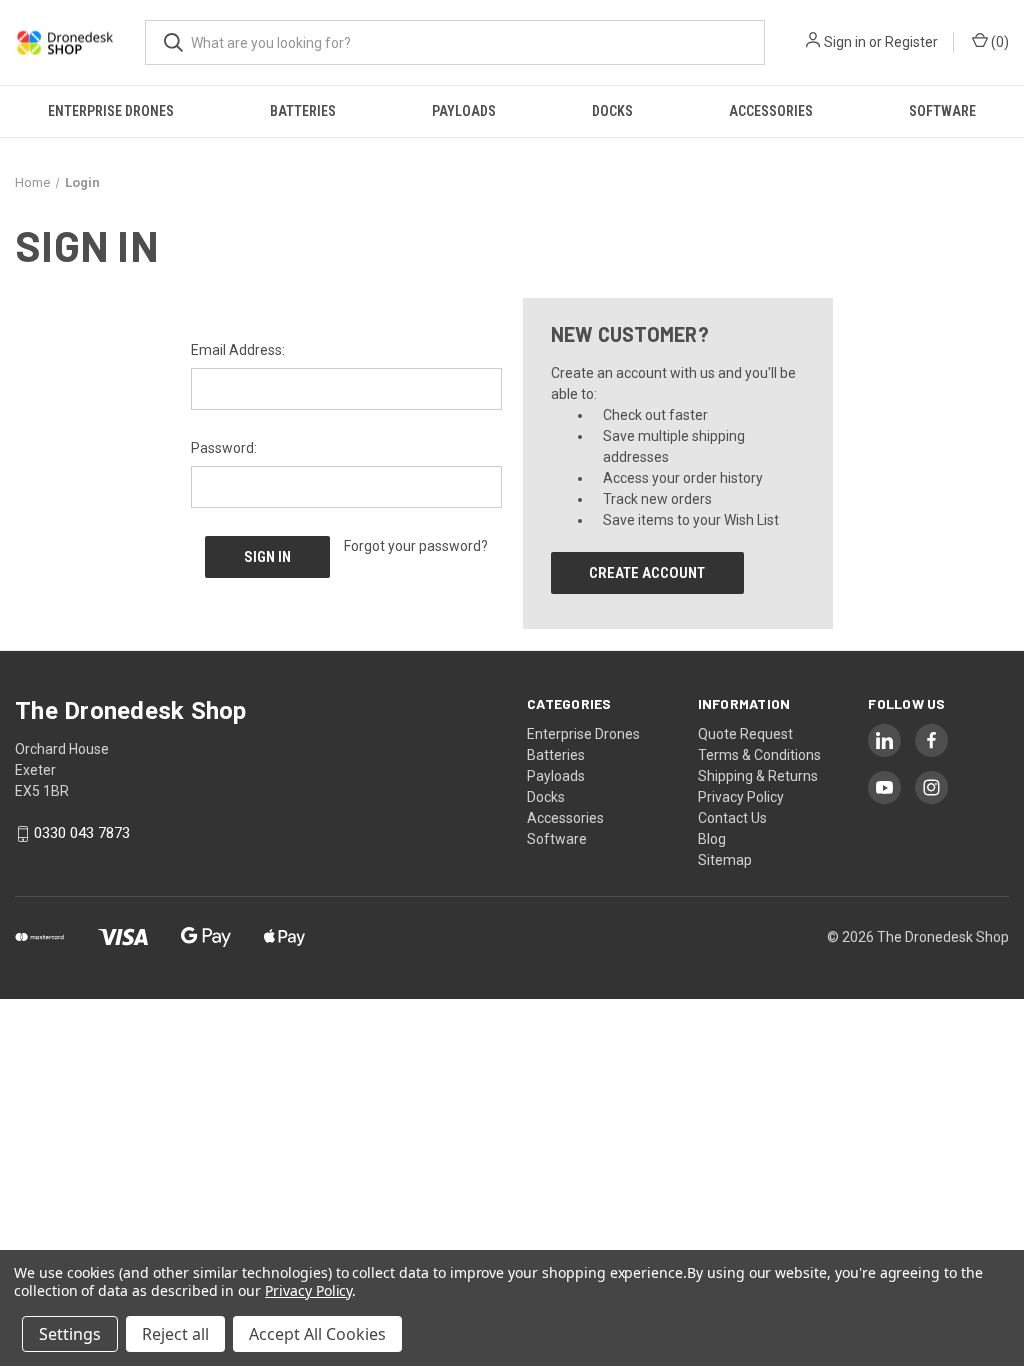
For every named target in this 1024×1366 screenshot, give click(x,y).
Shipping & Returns (758, 776)
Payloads (464, 111)
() (998, 42)
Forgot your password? (416, 546)
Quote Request (745, 734)
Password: (224, 448)
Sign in (845, 42)
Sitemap (725, 860)
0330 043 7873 (82, 834)
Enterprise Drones (111, 111)
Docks (612, 111)
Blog (712, 839)
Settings (70, 1334)
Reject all (175, 1334)
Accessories (771, 111)
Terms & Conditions (759, 755)
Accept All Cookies (317, 1334)
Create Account (647, 573)
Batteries (303, 111)
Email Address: (238, 350)
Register (911, 42)
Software (942, 111)
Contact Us (732, 818)
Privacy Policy (741, 797)
